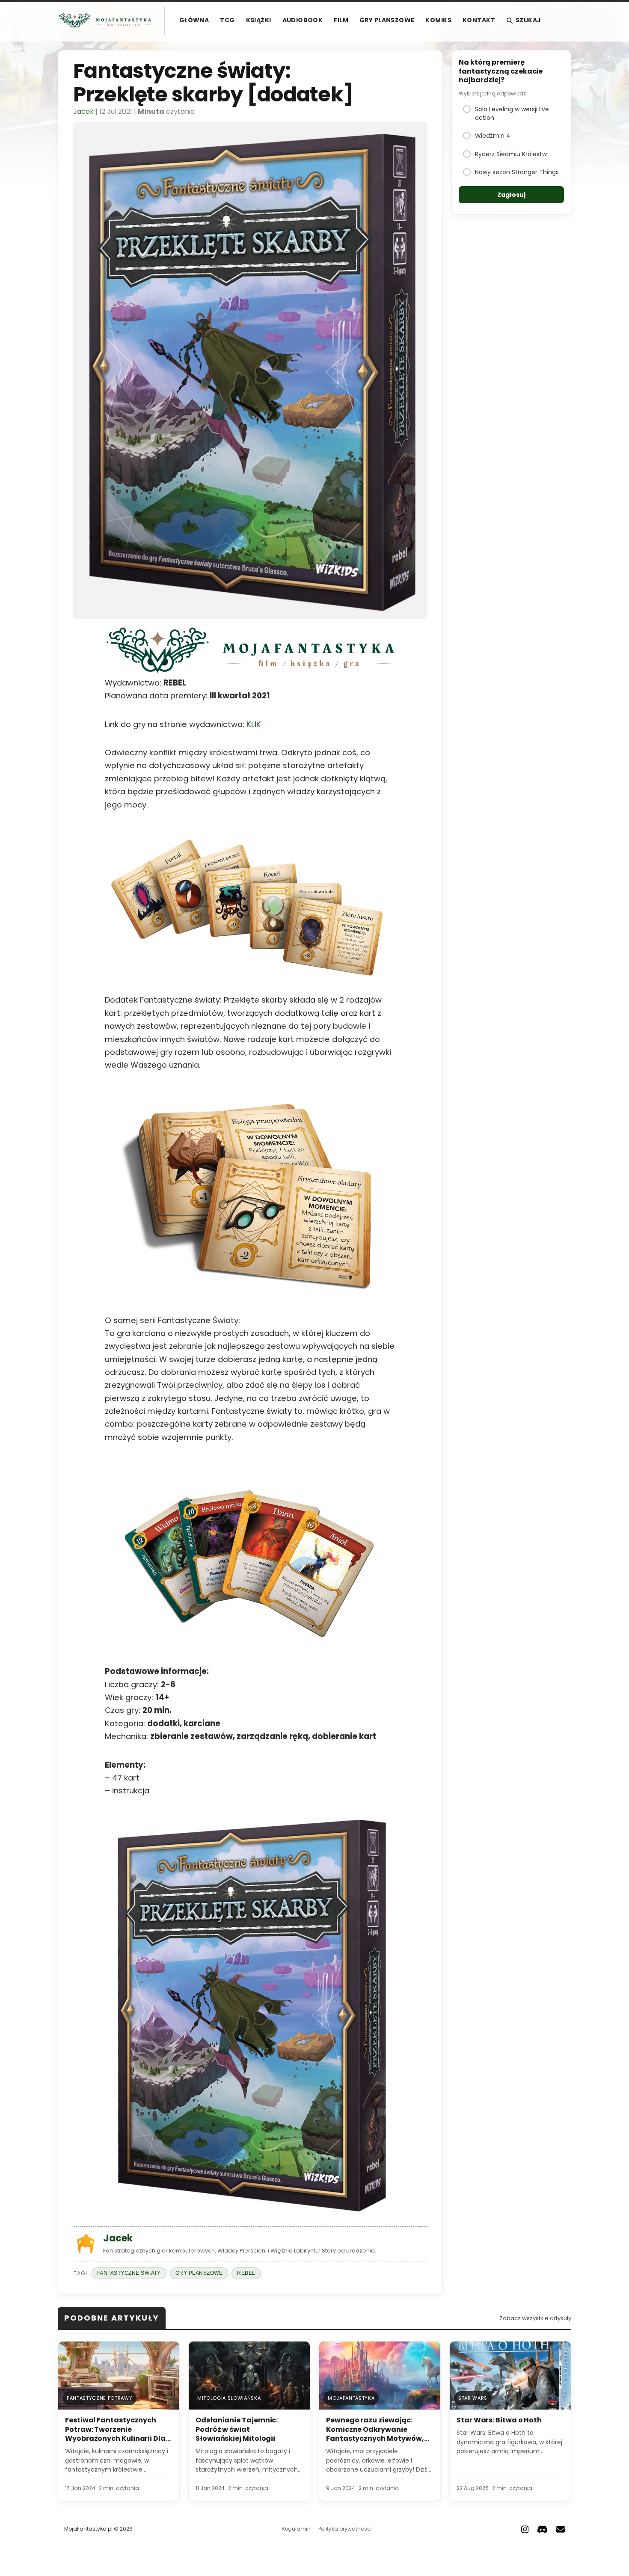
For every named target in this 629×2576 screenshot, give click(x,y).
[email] (561, 2529)
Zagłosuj (511, 195)
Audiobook (303, 20)
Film (341, 20)
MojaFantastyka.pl (88, 2529)
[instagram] (525, 2529)
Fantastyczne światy (129, 2273)
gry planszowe (199, 2273)
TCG (227, 20)
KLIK (253, 724)
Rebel (246, 2273)
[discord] (542, 2529)
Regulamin (296, 2529)
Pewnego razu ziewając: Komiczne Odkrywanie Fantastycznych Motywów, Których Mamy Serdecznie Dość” (375, 2438)
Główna (194, 20)
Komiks (438, 20)
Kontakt (479, 20)
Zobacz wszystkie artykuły (535, 2318)
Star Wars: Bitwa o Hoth (499, 2420)
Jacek (83, 111)
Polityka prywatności (345, 2529)
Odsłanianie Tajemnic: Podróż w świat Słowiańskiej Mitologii (237, 2429)
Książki (259, 20)
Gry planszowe (387, 20)
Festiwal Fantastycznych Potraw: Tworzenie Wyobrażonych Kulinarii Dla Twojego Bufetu (115, 2434)
